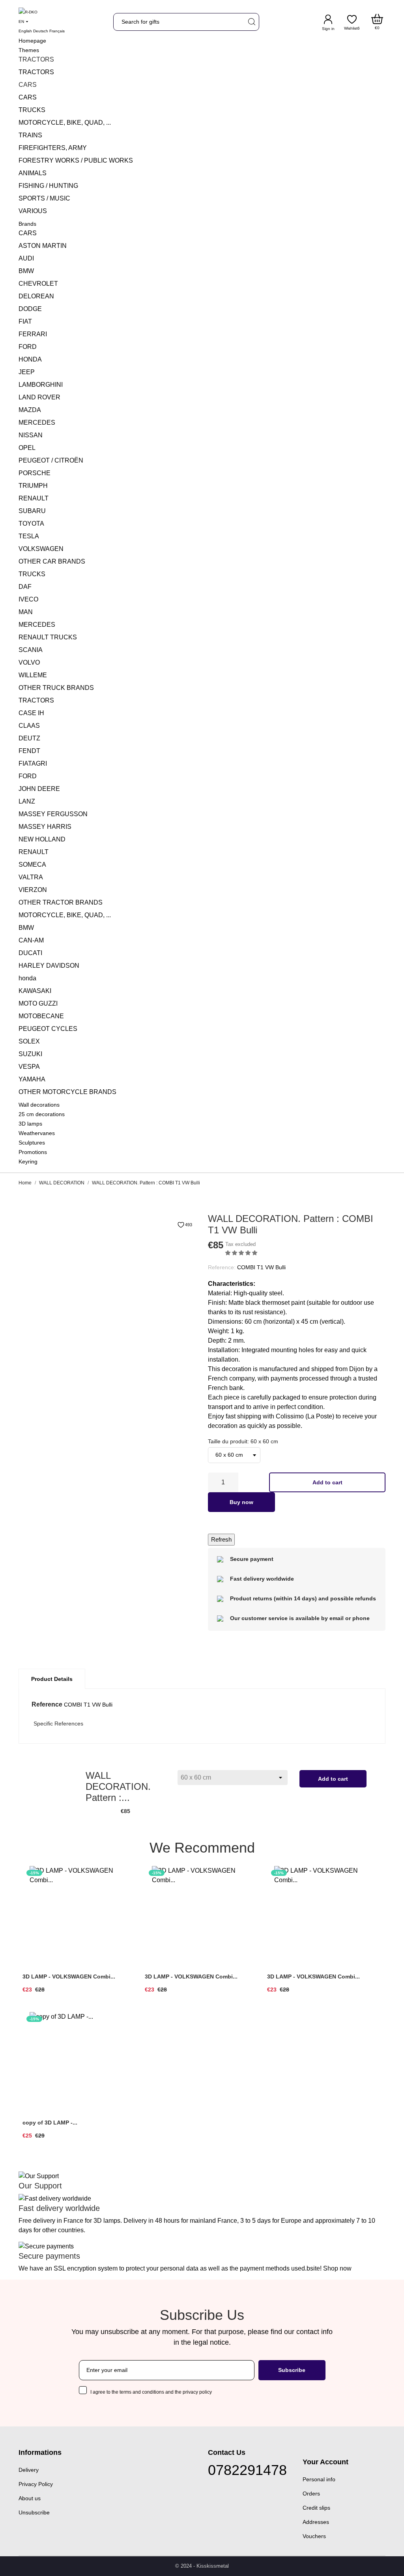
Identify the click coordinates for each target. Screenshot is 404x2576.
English (25, 31)
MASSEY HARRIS (45, 827)
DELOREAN (36, 296)
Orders (311, 2494)
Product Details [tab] (52, 1679)
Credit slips (316, 2508)
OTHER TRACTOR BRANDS (61, 902)
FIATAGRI (33, 763)
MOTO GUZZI (38, 1003)
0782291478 (247, 2470)
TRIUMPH (33, 486)
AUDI (26, 258)
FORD (28, 347)
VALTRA (31, 877)
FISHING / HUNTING (48, 186)
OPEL (27, 448)
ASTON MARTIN (43, 246)
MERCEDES (37, 422)
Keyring (28, 1162)
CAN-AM (31, 940)
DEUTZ (29, 738)
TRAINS (30, 135)
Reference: (222, 1267)
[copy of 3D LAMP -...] (126, 2040)
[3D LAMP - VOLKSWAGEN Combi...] (126, 1894)
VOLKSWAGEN (41, 549)
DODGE (30, 309)
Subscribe (292, 2370)
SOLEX (29, 1041)
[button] (242, 1253)
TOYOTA (31, 524)
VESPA (29, 1067)
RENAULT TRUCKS (48, 637)
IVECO (28, 599)
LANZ (27, 801)
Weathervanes (37, 1133)
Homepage (32, 41)
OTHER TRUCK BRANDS (56, 688)
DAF (25, 587)
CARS (28, 97)
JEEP (27, 372)
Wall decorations (39, 1105)
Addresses (316, 2522)
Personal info (319, 2479)
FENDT (29, 751)
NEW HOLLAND (42, 839)
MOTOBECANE (41, 1016)
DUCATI (30, 953)
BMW (26, 271)
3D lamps (30, 1124)
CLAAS (29, 726)
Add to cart (327, 1482)
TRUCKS (32, 110)
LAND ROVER (39, 397)
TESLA (29, 536)
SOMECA (32, 865)
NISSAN (31, 435)
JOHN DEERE (39, 789)
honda (27, 978)
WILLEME (33, 675)
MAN (26, 612)
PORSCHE (35, 473)
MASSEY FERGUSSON (53, 814)
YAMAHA (32, 1079)
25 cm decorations (42, 1114)
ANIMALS (33, 173)
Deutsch (41, 31)
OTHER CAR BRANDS (52, 561)
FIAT (25, 321)
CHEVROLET (38, 284)
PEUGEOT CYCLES (48, 1029)
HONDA (30, 359)
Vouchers (314, 2536)
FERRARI (33, 334)
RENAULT (34, 498)
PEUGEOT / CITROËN (51, 460)
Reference (47, 1704)
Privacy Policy (36, 2484)
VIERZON (33, 890)
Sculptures (32, 1143)
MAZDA (30, 410)
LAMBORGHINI (41, 385)
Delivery (29, 2470)
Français (57, 31)
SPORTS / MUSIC (44, 198)
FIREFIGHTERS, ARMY (53, 148)
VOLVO (29, 662)
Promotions (33, 1152)
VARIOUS (33, 211)
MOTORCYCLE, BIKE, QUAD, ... (65, 123)
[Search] (251, 22)
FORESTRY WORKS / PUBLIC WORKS (76, 160)
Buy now (241, 1502)
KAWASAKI (35, 991)
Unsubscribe (34, 2512)
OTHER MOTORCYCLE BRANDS (67, 1092)
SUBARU (32, 511)
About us (30, 2498)
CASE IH (31, 713)
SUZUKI (30, 1054)
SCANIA (31, 650)
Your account (325, 2462)
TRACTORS (36, 72)
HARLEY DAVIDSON (49, 966)
